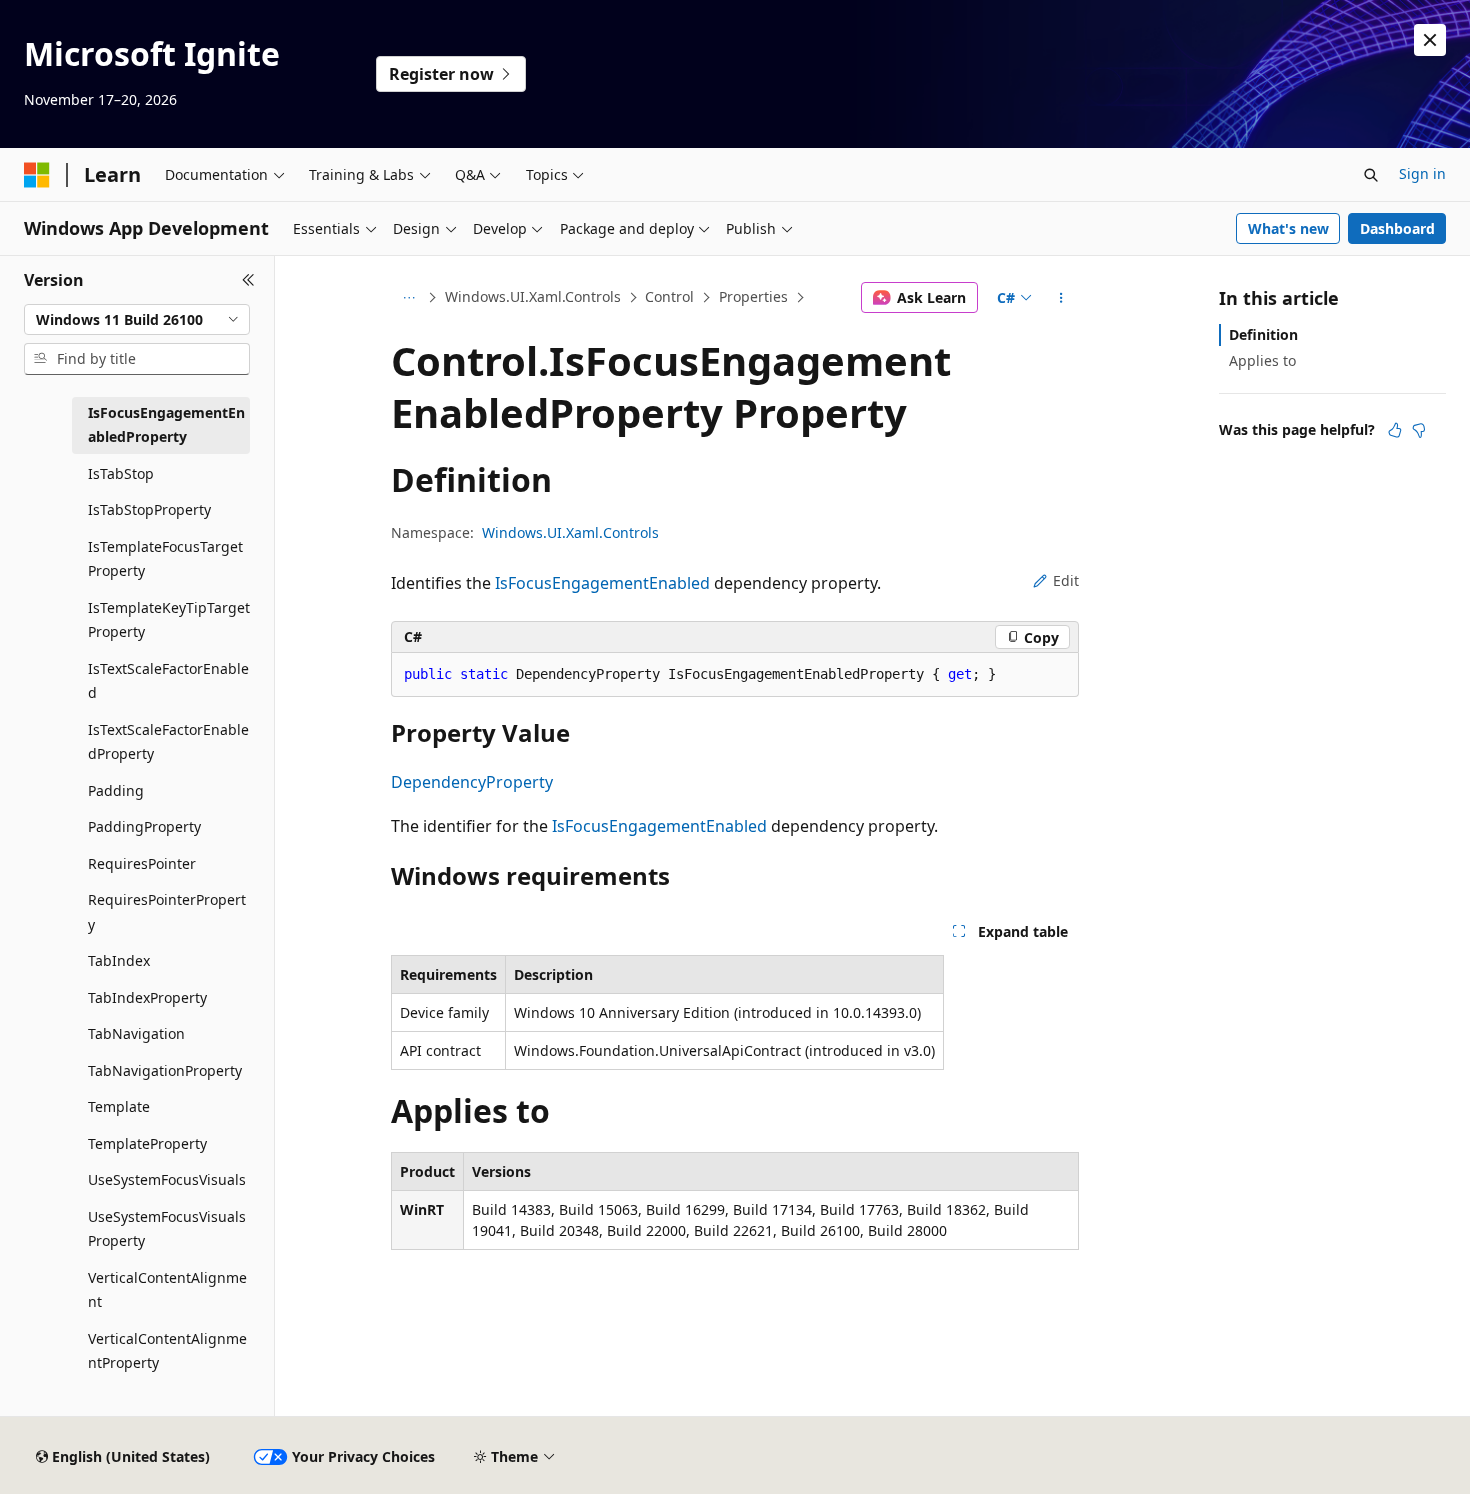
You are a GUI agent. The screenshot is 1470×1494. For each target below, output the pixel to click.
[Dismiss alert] (1430, 40)
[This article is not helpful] (1419, 430)
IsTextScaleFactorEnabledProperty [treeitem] (168, 742)
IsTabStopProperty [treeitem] (149, 509)
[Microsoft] (37, 175)
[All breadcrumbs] (408, 298)
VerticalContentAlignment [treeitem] (167, 1290)
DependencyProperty (472, 782)
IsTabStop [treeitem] (121, 473)
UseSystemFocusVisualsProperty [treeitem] (167, 1229)
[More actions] (1061, 298)
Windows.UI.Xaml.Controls (533, 296)
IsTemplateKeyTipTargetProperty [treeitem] (169, 620)
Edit (1066, 580)
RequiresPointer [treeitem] (142, 863)
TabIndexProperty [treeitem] (147, 997)
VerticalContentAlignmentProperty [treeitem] (167, 1351)
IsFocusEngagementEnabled (602, 583)
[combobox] (137, 320)
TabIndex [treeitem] (119, 960)
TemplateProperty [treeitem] (147, 1143)
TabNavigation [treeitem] (136, 1033)
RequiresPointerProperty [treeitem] (167, 912)
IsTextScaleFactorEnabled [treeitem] (168, 681)
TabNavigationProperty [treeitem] (165, 1070)
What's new (1288, 228)
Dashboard (1397, 228)
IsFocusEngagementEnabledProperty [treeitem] (166, 425)
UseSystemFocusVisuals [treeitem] (167, 1179)
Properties (753, 296)
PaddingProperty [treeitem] (144, 826)
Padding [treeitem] (116, 790)
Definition (1263, 334)
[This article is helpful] (1395, 430)
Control (669, 296)
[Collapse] (248, 280)
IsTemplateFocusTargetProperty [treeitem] (165, 559)
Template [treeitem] (119, 1106)
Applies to (1262, 360)
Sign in (1422, 173)
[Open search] (1371, 175)
